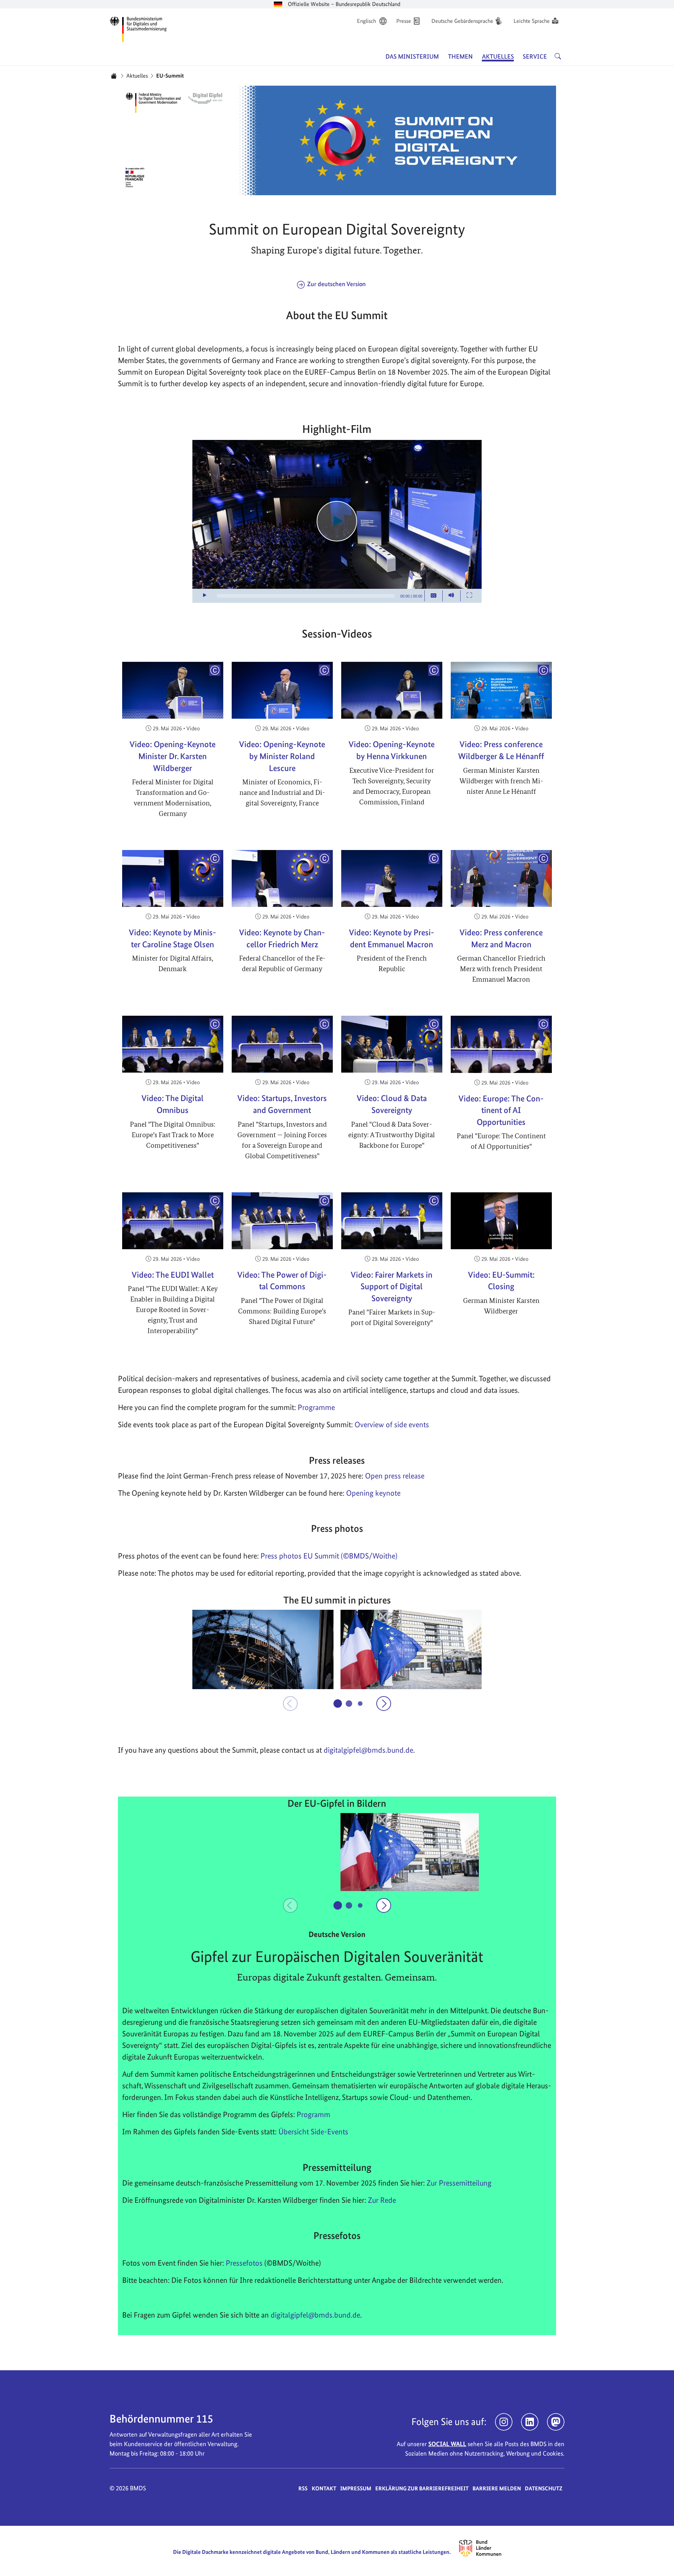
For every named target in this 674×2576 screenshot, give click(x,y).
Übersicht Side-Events (313, 2132)
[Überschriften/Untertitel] (434, 596)
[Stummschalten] (451, 596)
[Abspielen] (337, 521)
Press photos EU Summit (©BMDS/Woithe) (329, 1556)
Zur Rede (382, 2200)
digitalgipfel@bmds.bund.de (315, 2315)
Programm (313, 2114)
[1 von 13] (338, 1704)
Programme (316, 1407)
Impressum (356, 2488)
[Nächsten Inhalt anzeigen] (384, 1704)
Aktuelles (137, 76)
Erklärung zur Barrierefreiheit (422, 2488)
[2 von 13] (349, 1704)
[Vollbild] (469, 596)
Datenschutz (544, 2488)
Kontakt (324, 2488)
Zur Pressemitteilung (459, 2183)
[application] (337, 521)
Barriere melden (497, 2488)
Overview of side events (392, 1424)
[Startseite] (114, 76)
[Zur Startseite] (138, 28)
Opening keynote (373, 1493)
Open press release (395, 1476)
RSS (303, 2488)
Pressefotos (244, 2263)
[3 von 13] (360, 1703)
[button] (263, 1649)
